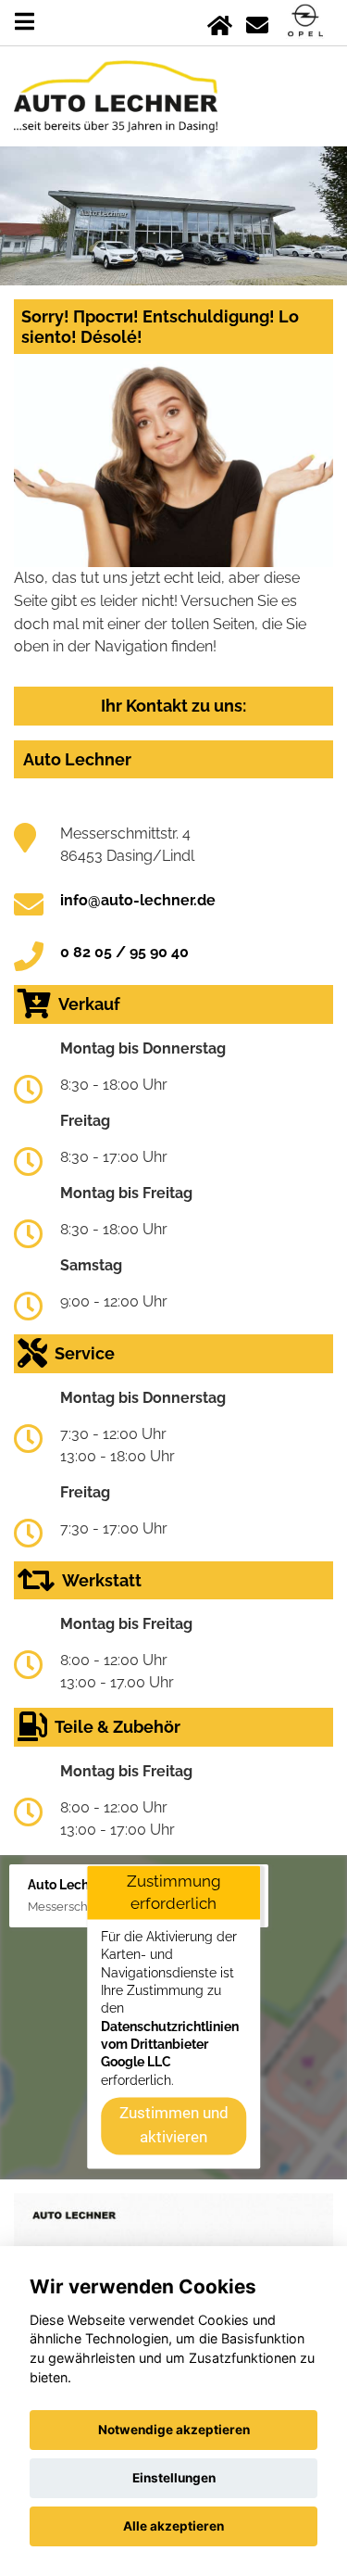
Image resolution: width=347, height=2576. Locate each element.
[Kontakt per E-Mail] (257, 22)
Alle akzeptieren (173, 2526)
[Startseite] (220, 22)
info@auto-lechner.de (138, 900)
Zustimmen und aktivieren (174, 2126)
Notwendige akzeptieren (174, 2430)
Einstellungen (174, 2478)
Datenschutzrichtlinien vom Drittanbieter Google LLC (170, 2045)
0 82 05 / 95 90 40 (124, 952)
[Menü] (25, 22)
